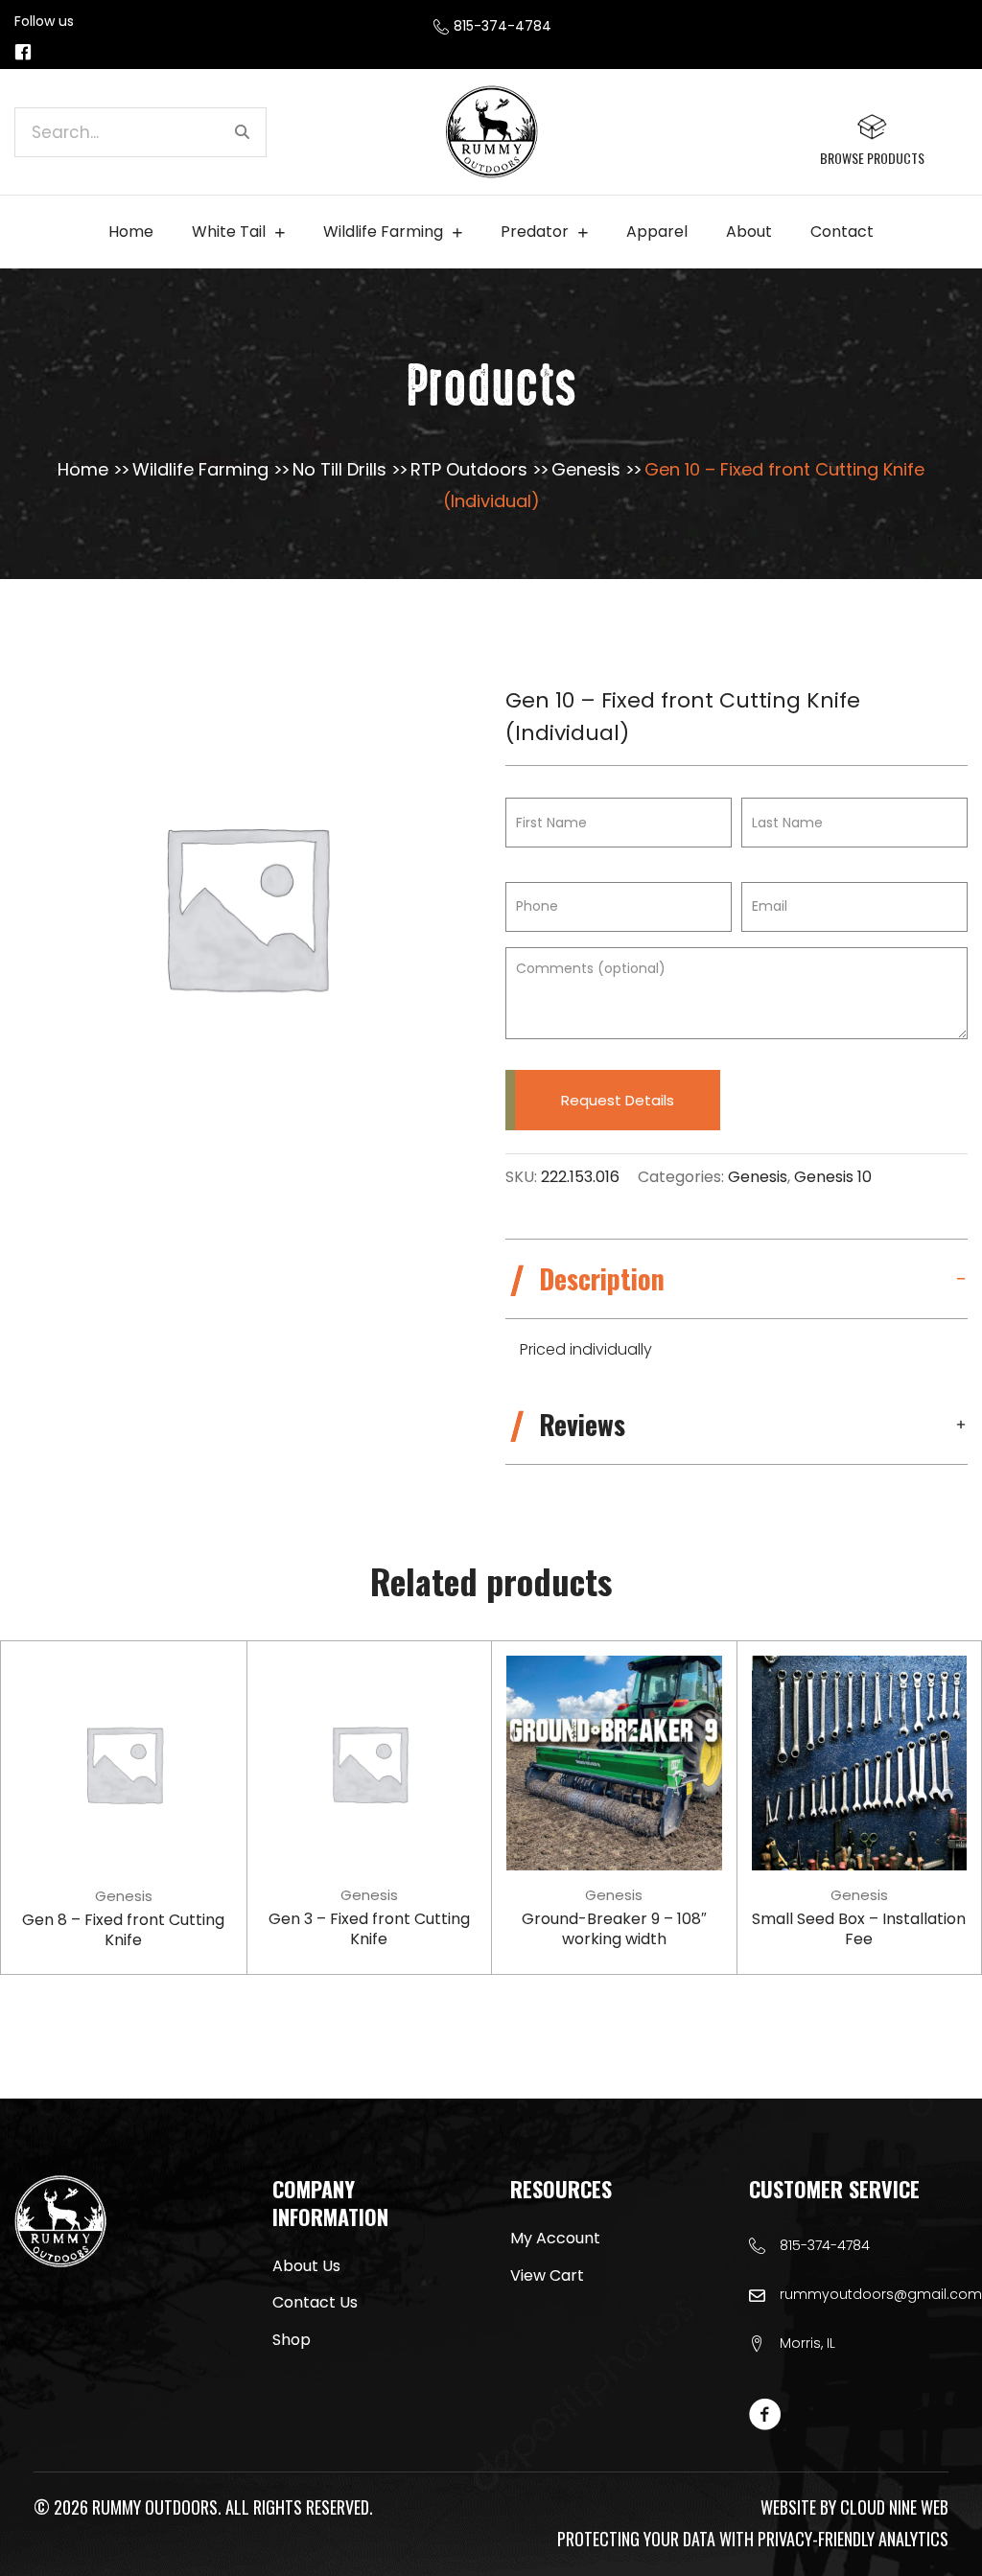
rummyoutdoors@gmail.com (881, 2294)
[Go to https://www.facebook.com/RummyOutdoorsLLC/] (23, 53)
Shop (292, 2340)
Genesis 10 (833, 1177)
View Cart (547, 2275)
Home (83, 469)
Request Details (618, 1100)
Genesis (586, 469)
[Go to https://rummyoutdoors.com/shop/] (872, 139)
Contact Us (315, 2302)
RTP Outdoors (469, 469)
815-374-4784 (825, 2245)
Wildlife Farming (200, 469)
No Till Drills (339, 469)
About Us (306, 2266)
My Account (555, 2238)
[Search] (242, 132)
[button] (736, 1279)
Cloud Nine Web (894, 2507)
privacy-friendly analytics (853, 2539)
